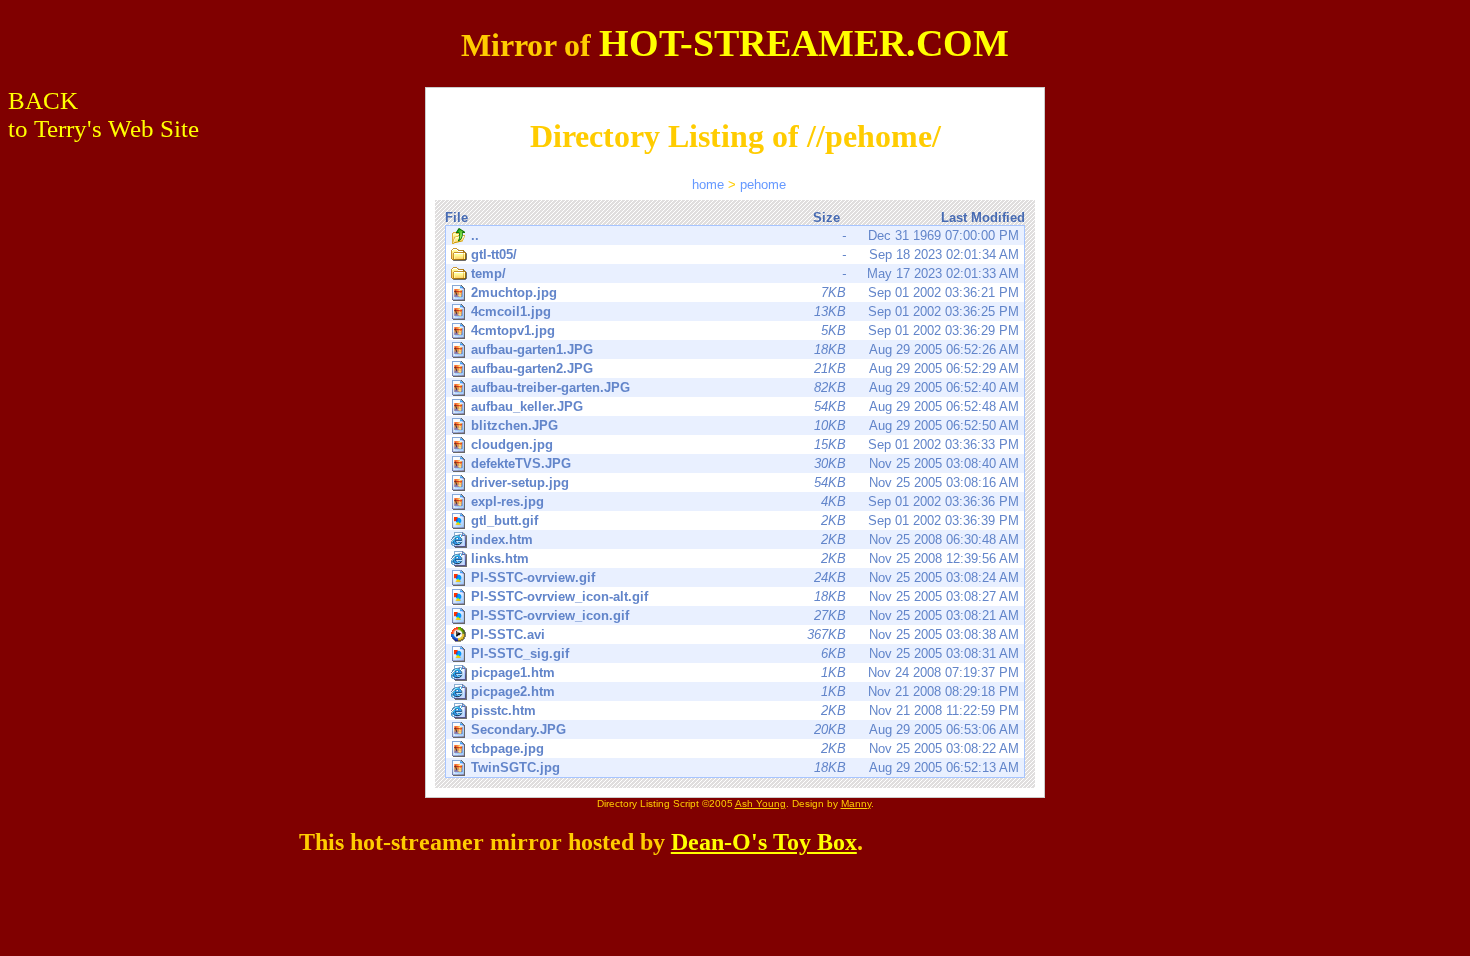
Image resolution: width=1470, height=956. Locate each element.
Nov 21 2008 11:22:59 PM (745, 710)
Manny (856, 803)
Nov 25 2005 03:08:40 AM (745, 463)
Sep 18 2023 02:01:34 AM (745, 254)
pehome (763, 184)
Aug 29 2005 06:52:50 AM (745, 425)
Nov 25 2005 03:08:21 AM (745, 615)
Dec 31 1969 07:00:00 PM (745, 235)
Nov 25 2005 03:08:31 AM (745, 653)
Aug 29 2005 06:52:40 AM (745, 387)
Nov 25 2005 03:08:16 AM (745, 482)
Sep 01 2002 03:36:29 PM (745, 330)
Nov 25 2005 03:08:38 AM (745, 634)
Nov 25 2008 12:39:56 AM (745, 558)
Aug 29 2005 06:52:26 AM (745, 349)
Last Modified (983, 217)
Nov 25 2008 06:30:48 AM (745, 539)
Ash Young (760, 803)
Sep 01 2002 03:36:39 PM (745, 520)
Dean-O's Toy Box (764, 842)
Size (826, 217)
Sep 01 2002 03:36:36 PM (745, 501)
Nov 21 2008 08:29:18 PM (745, 691)
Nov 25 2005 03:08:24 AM (745, 577)
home (708, 184)
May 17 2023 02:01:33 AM (745, 273)
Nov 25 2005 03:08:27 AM (745, 596)
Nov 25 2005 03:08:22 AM (745, 748)
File (456, 217)
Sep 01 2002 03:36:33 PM (745, 444)
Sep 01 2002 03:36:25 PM (745, 311)
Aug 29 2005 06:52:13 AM (745, 767)
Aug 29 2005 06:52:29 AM (745, 368)
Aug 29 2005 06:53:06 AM (745, 729)
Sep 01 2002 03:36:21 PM (745, 292)
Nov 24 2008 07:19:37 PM (745, 672)
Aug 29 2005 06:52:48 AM (745, 406)
